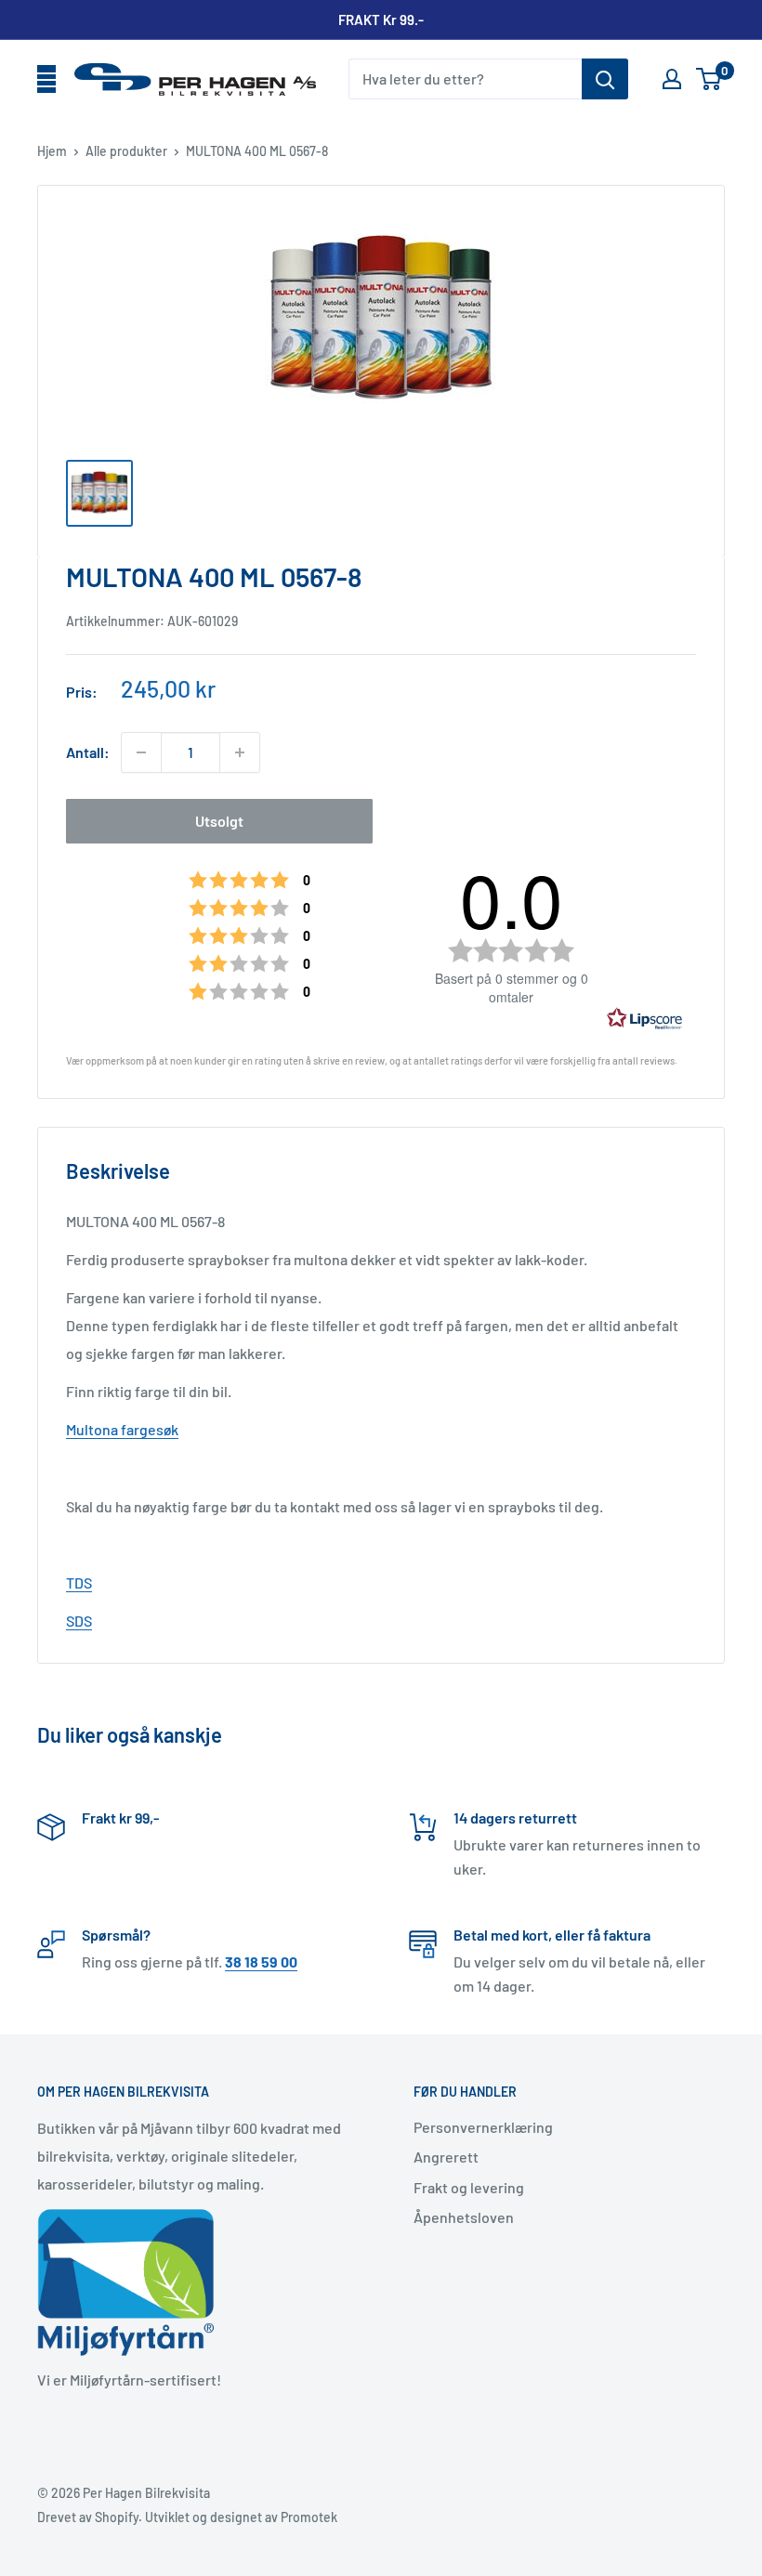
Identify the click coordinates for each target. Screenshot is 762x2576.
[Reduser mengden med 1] (141, 752)
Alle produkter (126, 151)
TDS (79, 1582)
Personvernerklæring (483, 2127)
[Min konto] (672, 79)
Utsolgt (219, 821)
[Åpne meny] (46, 80)
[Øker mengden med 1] (240, 752)
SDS (79, 1621)
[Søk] (605, 79)
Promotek (309, 2517)
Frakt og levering (469, 2187)
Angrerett (446, 2157)
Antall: (88, 752)
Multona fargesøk (122, 1429)
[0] (709, 79)
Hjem (52, 151)
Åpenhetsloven (464, 2217)
